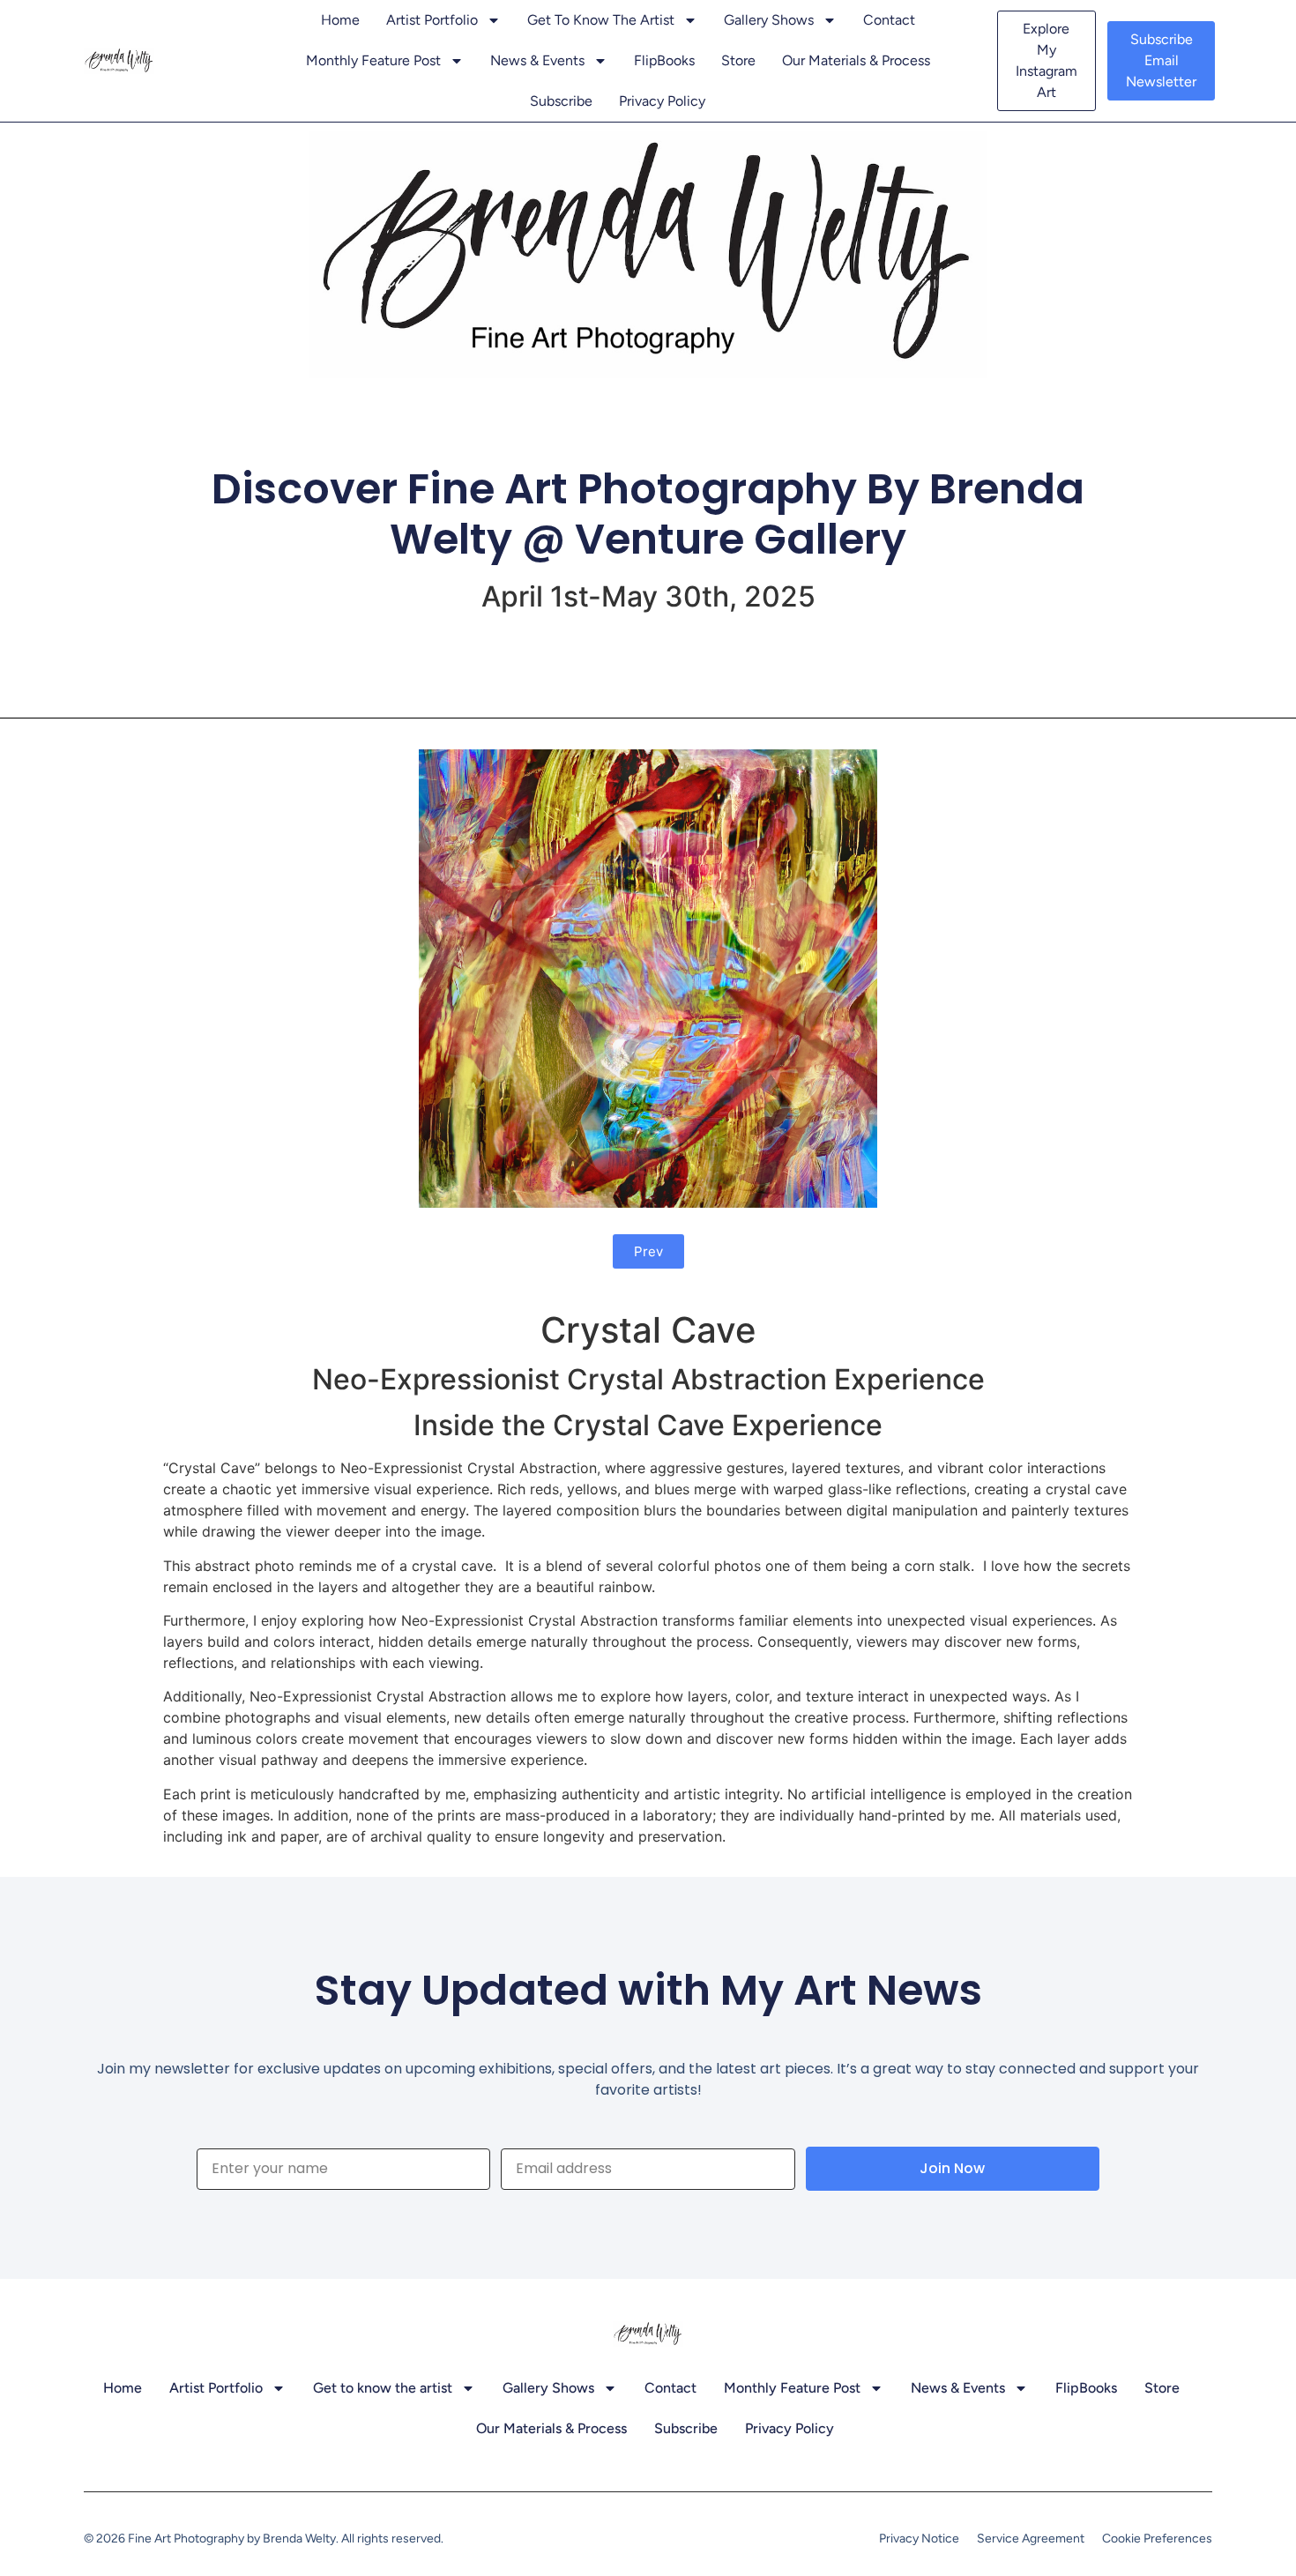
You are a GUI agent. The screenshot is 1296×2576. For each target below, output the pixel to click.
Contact (889, 20)
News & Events (537, 60)
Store (738, 60)
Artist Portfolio (432, 20)
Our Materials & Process (856, 60)
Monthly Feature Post (373, 60)
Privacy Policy (662, 101)
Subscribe (561, 101)
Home (340, 20)
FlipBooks (664, 60)
